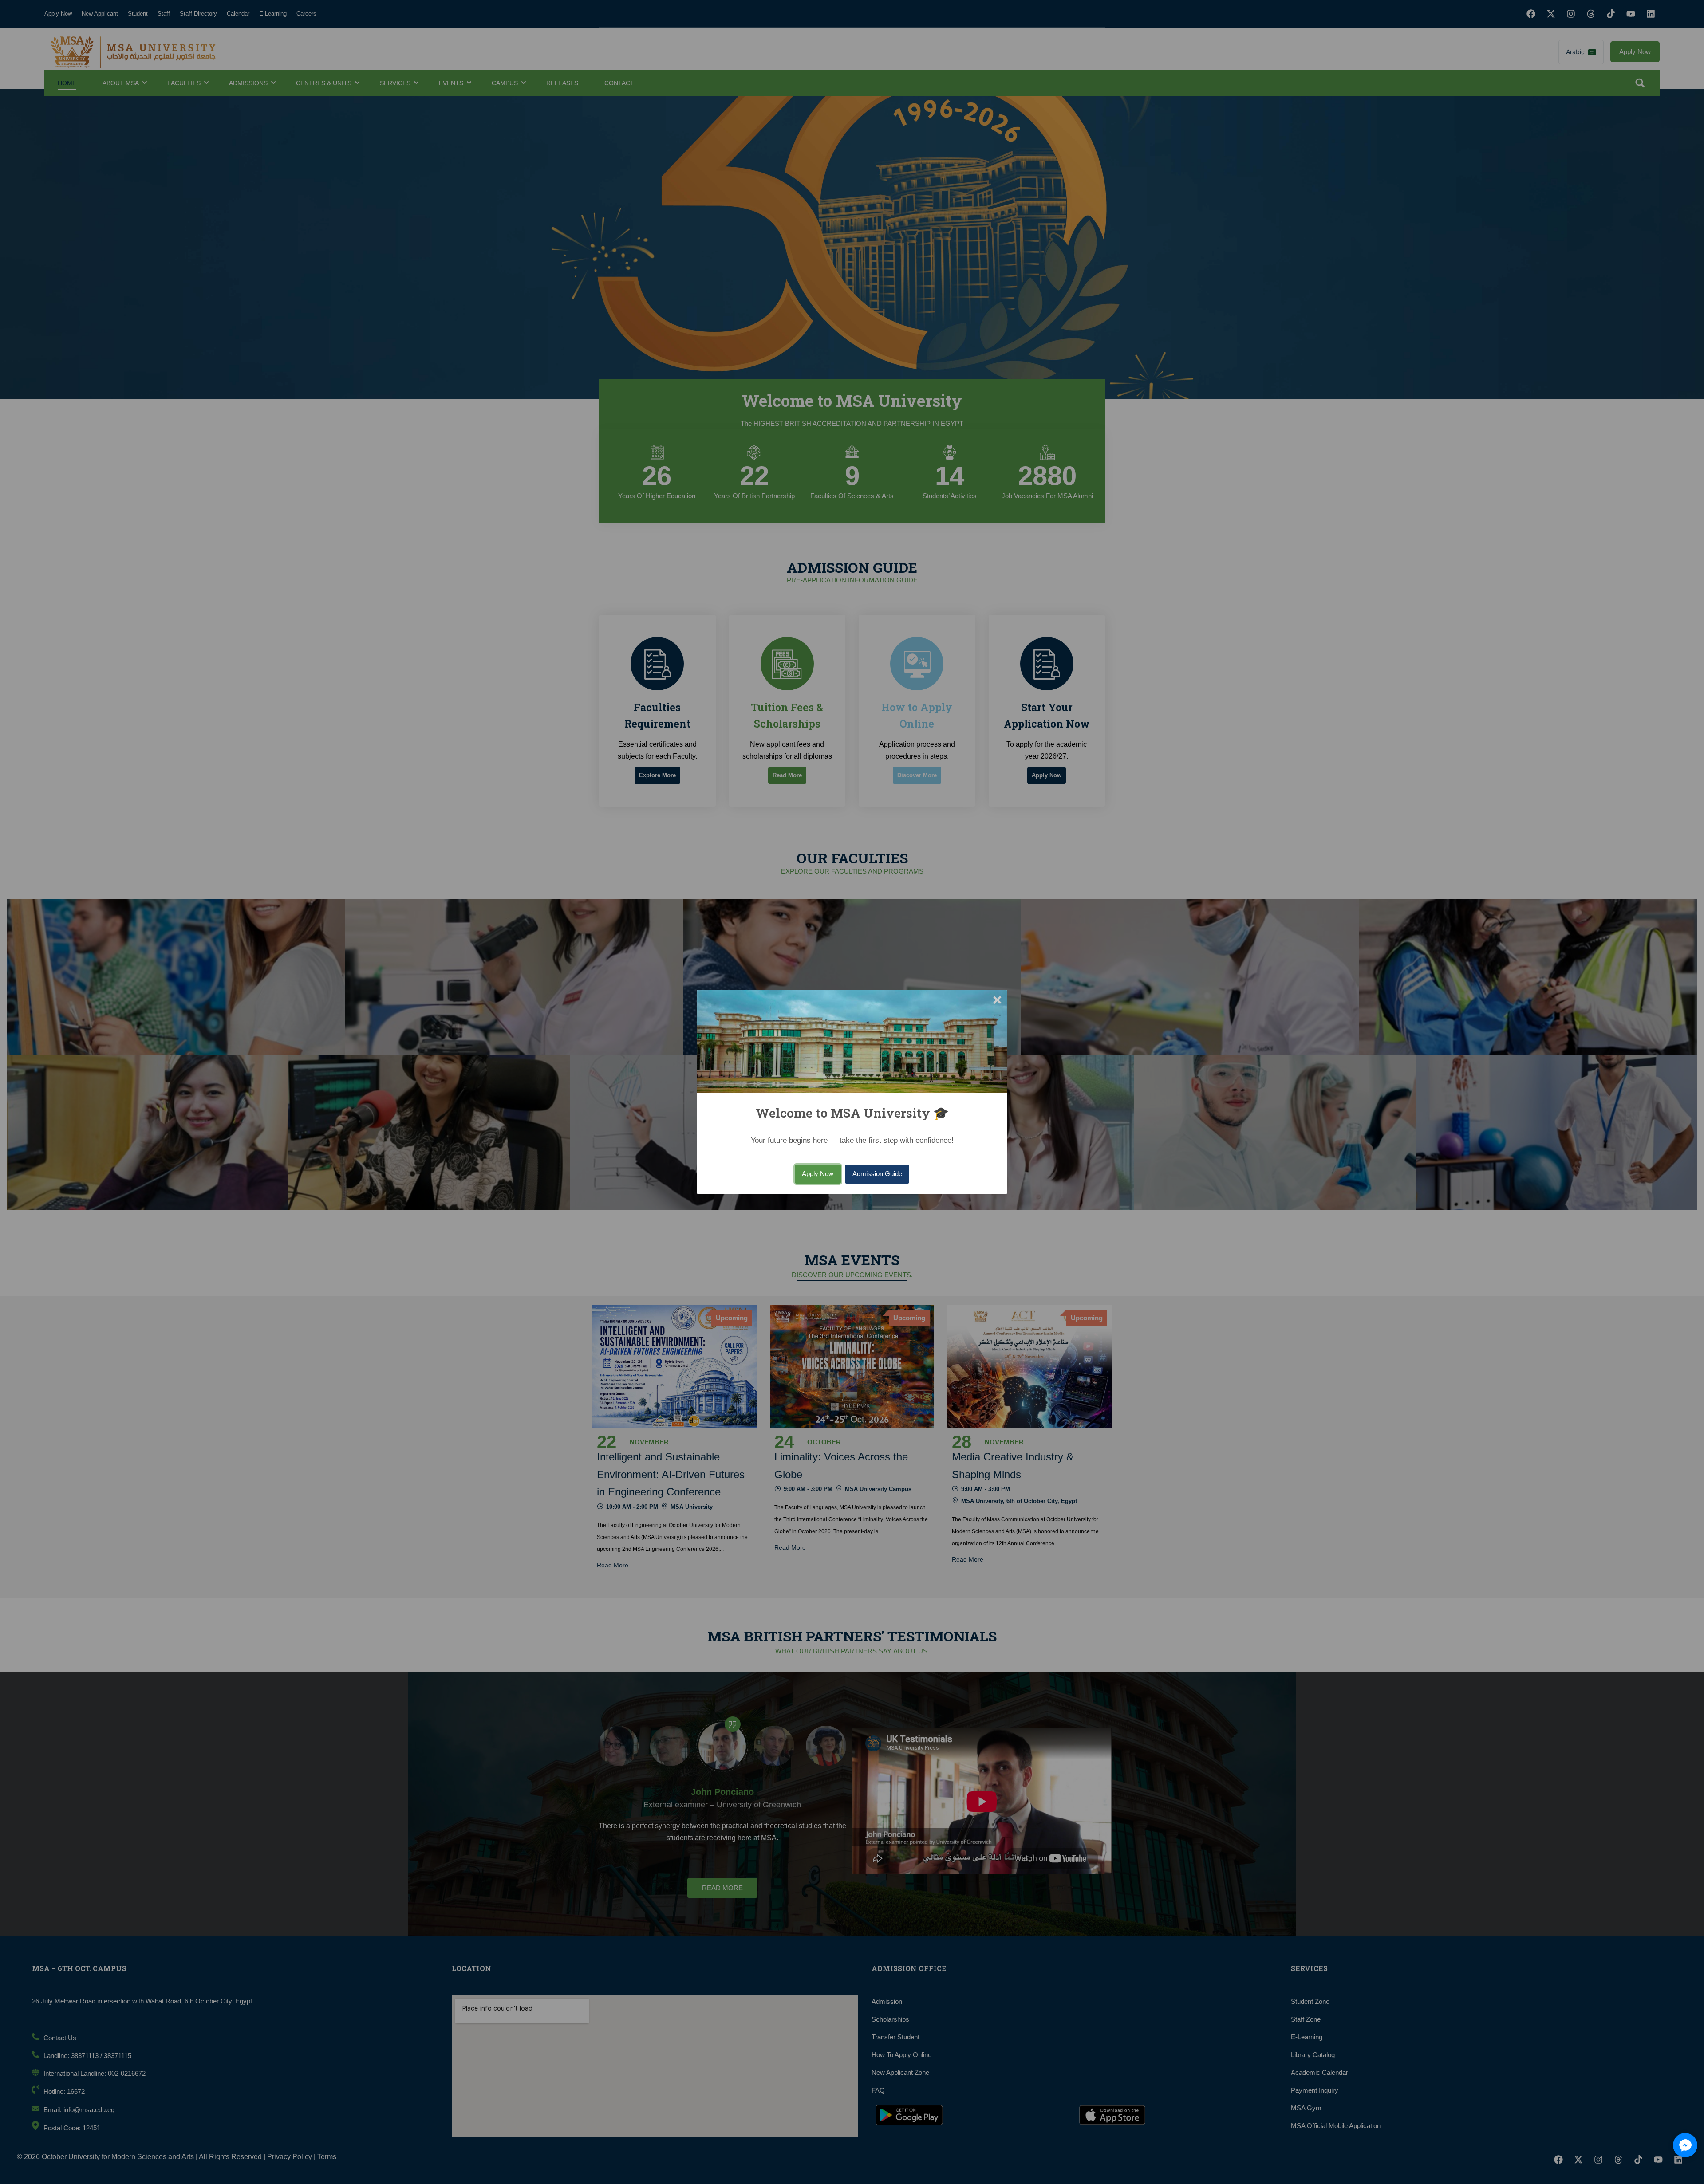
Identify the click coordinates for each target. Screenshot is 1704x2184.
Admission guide (877, 1174)
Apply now (818, 1174)
